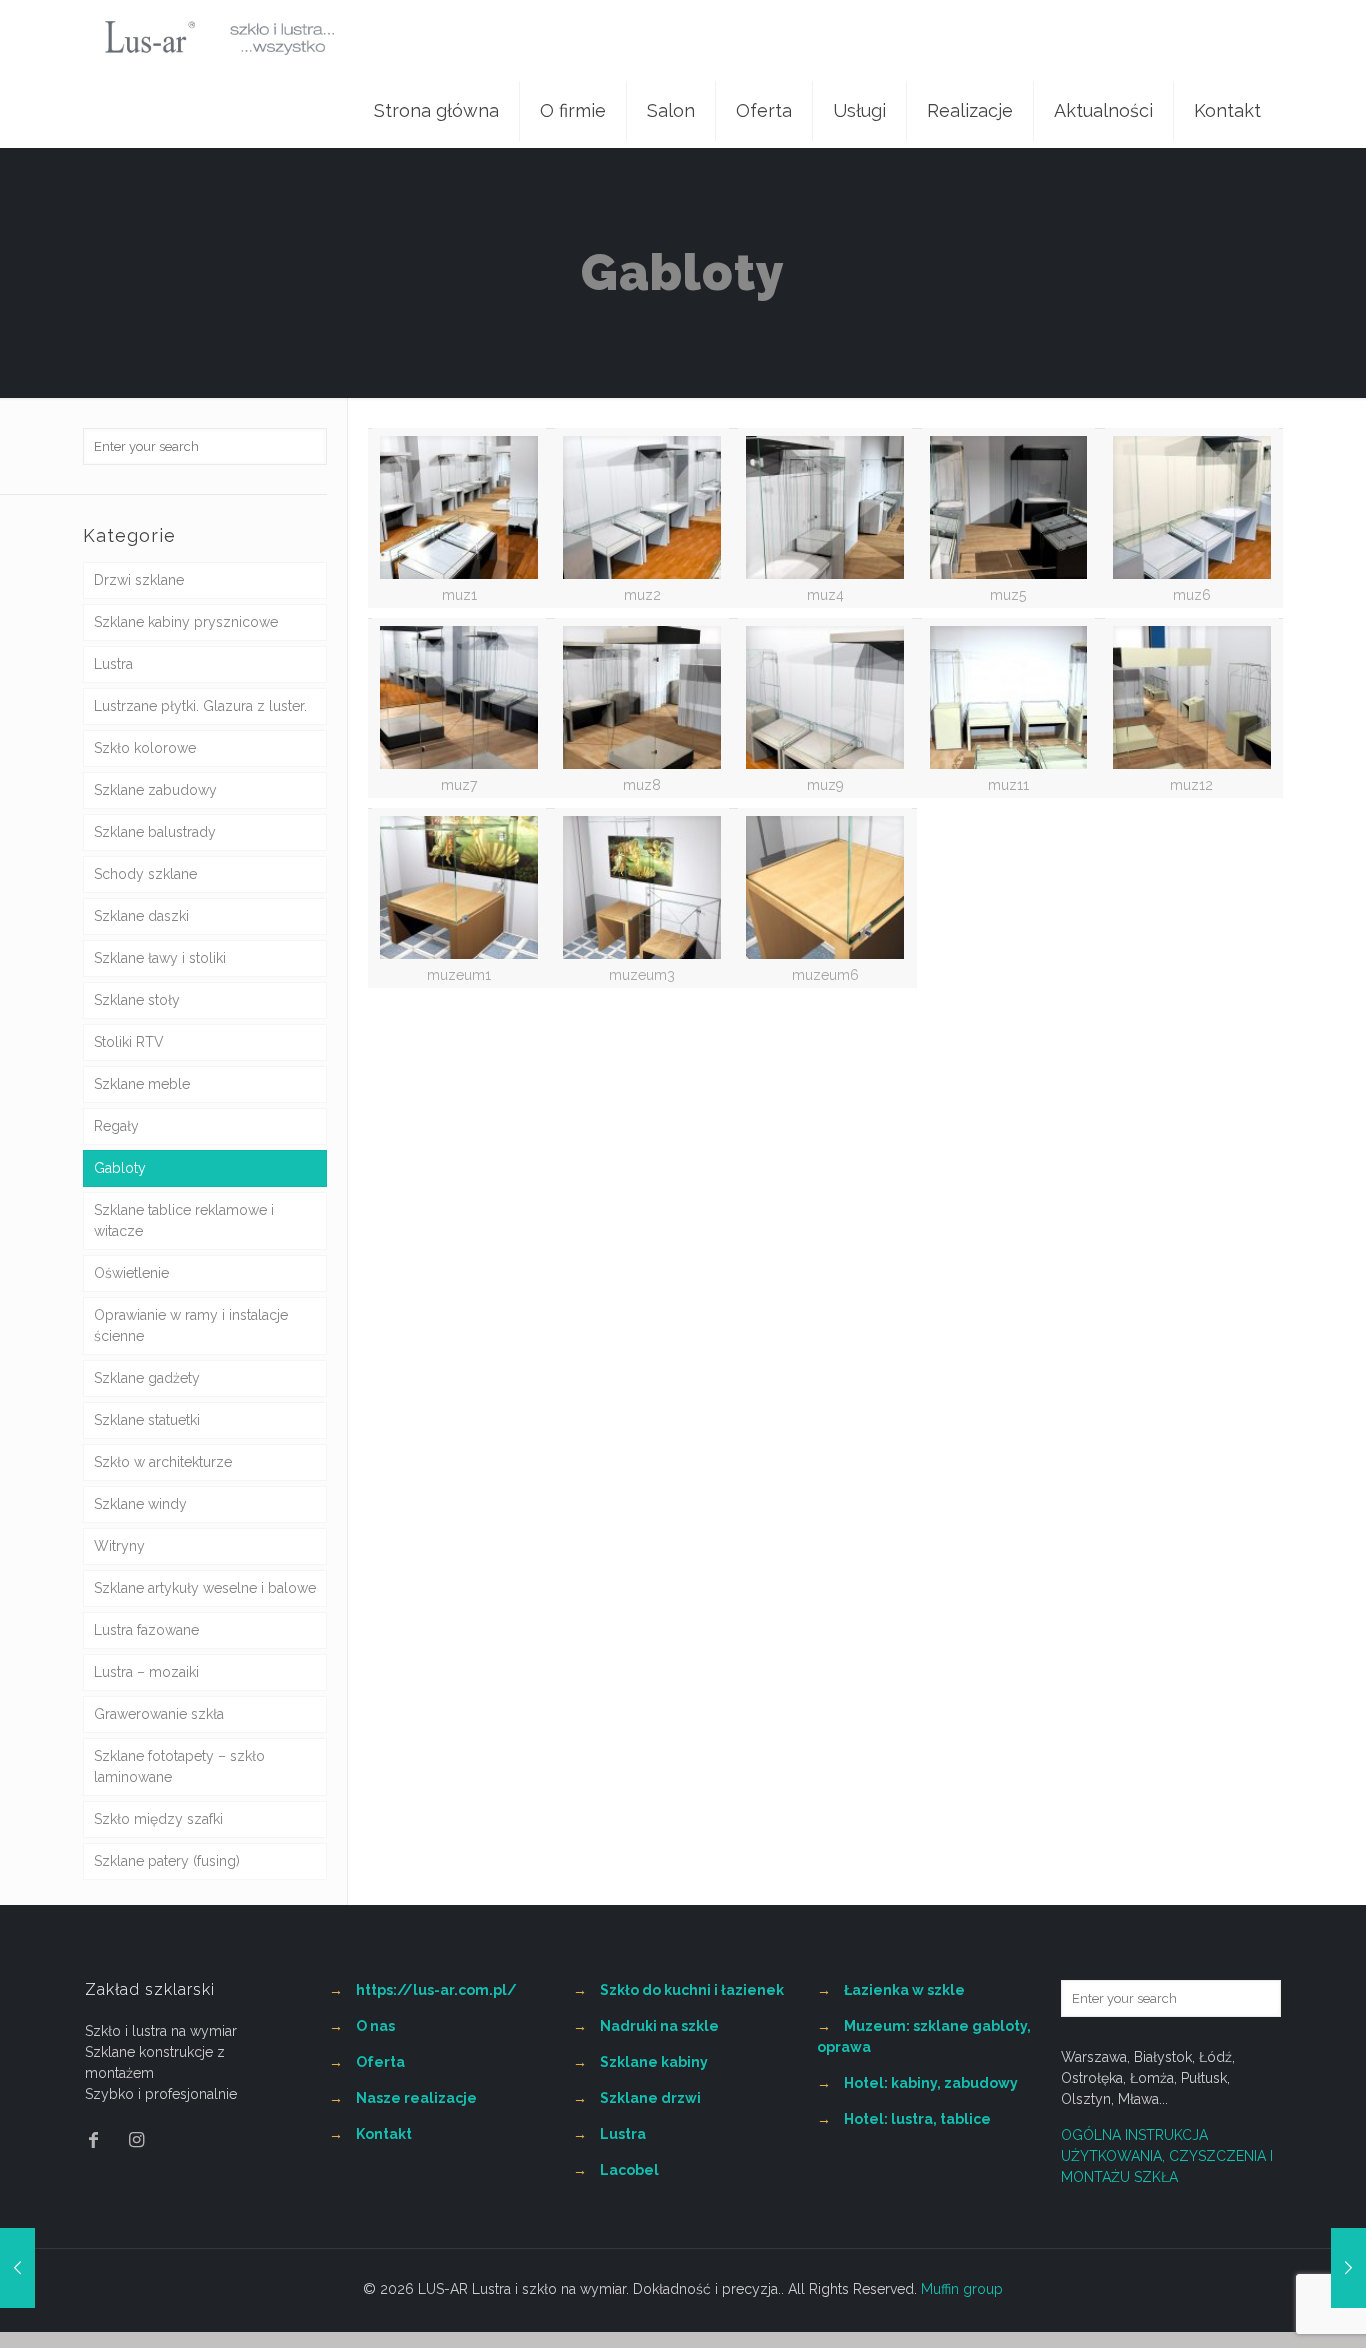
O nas (375, 2026)
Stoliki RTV (129, 1042)
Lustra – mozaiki (146, 1672)
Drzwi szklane (139, 580)
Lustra (113, 664)
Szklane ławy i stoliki (160, 958)
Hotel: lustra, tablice (917, 2119)
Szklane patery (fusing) (167, 1861)
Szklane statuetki (147, 1420)
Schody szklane (145, 874)
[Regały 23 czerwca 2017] (1348, 2268)
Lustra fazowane (146, 1630)
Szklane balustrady (155, 832)
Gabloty (120, 1168)
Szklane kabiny (654, 2062)
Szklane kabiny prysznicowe (186, 622)
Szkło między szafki (158, 1819)
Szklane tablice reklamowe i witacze (184, 1220)
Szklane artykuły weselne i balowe (205, 1588)
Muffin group (962, 2289)
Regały (116, 1126)
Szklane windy (140, 1504)
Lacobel (629, 2170)
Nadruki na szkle (659, 2026)
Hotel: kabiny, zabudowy (931, 2083)
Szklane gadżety (147, 1378)
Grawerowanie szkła (159, 1714)
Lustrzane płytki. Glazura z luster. (200, 706)
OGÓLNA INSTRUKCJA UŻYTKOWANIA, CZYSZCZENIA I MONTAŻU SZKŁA (1167, 2156)
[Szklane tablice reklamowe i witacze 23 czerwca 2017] (17, 2268)
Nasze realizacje (416, 2098)
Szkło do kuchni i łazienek (692, 1990)
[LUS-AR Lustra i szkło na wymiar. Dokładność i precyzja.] (219, 37)
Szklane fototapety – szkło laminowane (179, 1766)
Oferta (380, 2062)
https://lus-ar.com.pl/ (436, 1990)
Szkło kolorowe (145, 748)
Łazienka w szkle (904, 1990)
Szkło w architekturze (163, 1462)
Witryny (119, 1546)
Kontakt (384, 2134)
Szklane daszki (141, 916)
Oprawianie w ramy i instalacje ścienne (191, 1325)
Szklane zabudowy (155, 790)
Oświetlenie (131, 1273)
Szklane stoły (137, 1000)
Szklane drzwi (650, 2098)
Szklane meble (142, 1084)
